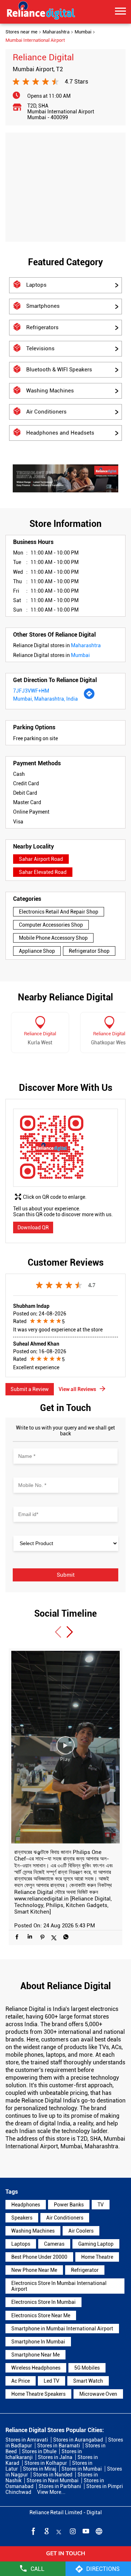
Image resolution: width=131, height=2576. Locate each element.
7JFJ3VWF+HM (31, 691)
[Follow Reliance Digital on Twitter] (59, 2531)
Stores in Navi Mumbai (53, 2480)
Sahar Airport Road (41, 859)
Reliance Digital (40, 1034)
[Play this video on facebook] (65, 1749)
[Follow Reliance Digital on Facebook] (33, 2531)
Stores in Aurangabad (78, 2440)
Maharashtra (56, 32)
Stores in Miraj (40, 2469)
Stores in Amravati (27, 2440)
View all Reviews (77, 1389)
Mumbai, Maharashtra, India (45, 699)
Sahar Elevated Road (43, 872)
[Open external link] (65, 2559)
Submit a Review (30, 1389)
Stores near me (21, 32)
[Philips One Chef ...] (65, 1747)
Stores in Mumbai (82, 2469)
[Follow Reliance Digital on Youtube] (85, 2531)
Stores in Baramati (59, 2446)
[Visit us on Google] (46, 2531)
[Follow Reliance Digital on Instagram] (72, 2531)
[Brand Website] (98, 2531)
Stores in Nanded (53, 2475)
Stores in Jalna (55, 2457)
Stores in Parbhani (60, 2486)
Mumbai (83, 32)
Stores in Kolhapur (46, 2463)
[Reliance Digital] (41, 12)
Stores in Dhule (39, 2451)
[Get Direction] (89, 698)
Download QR (33, 1227)
